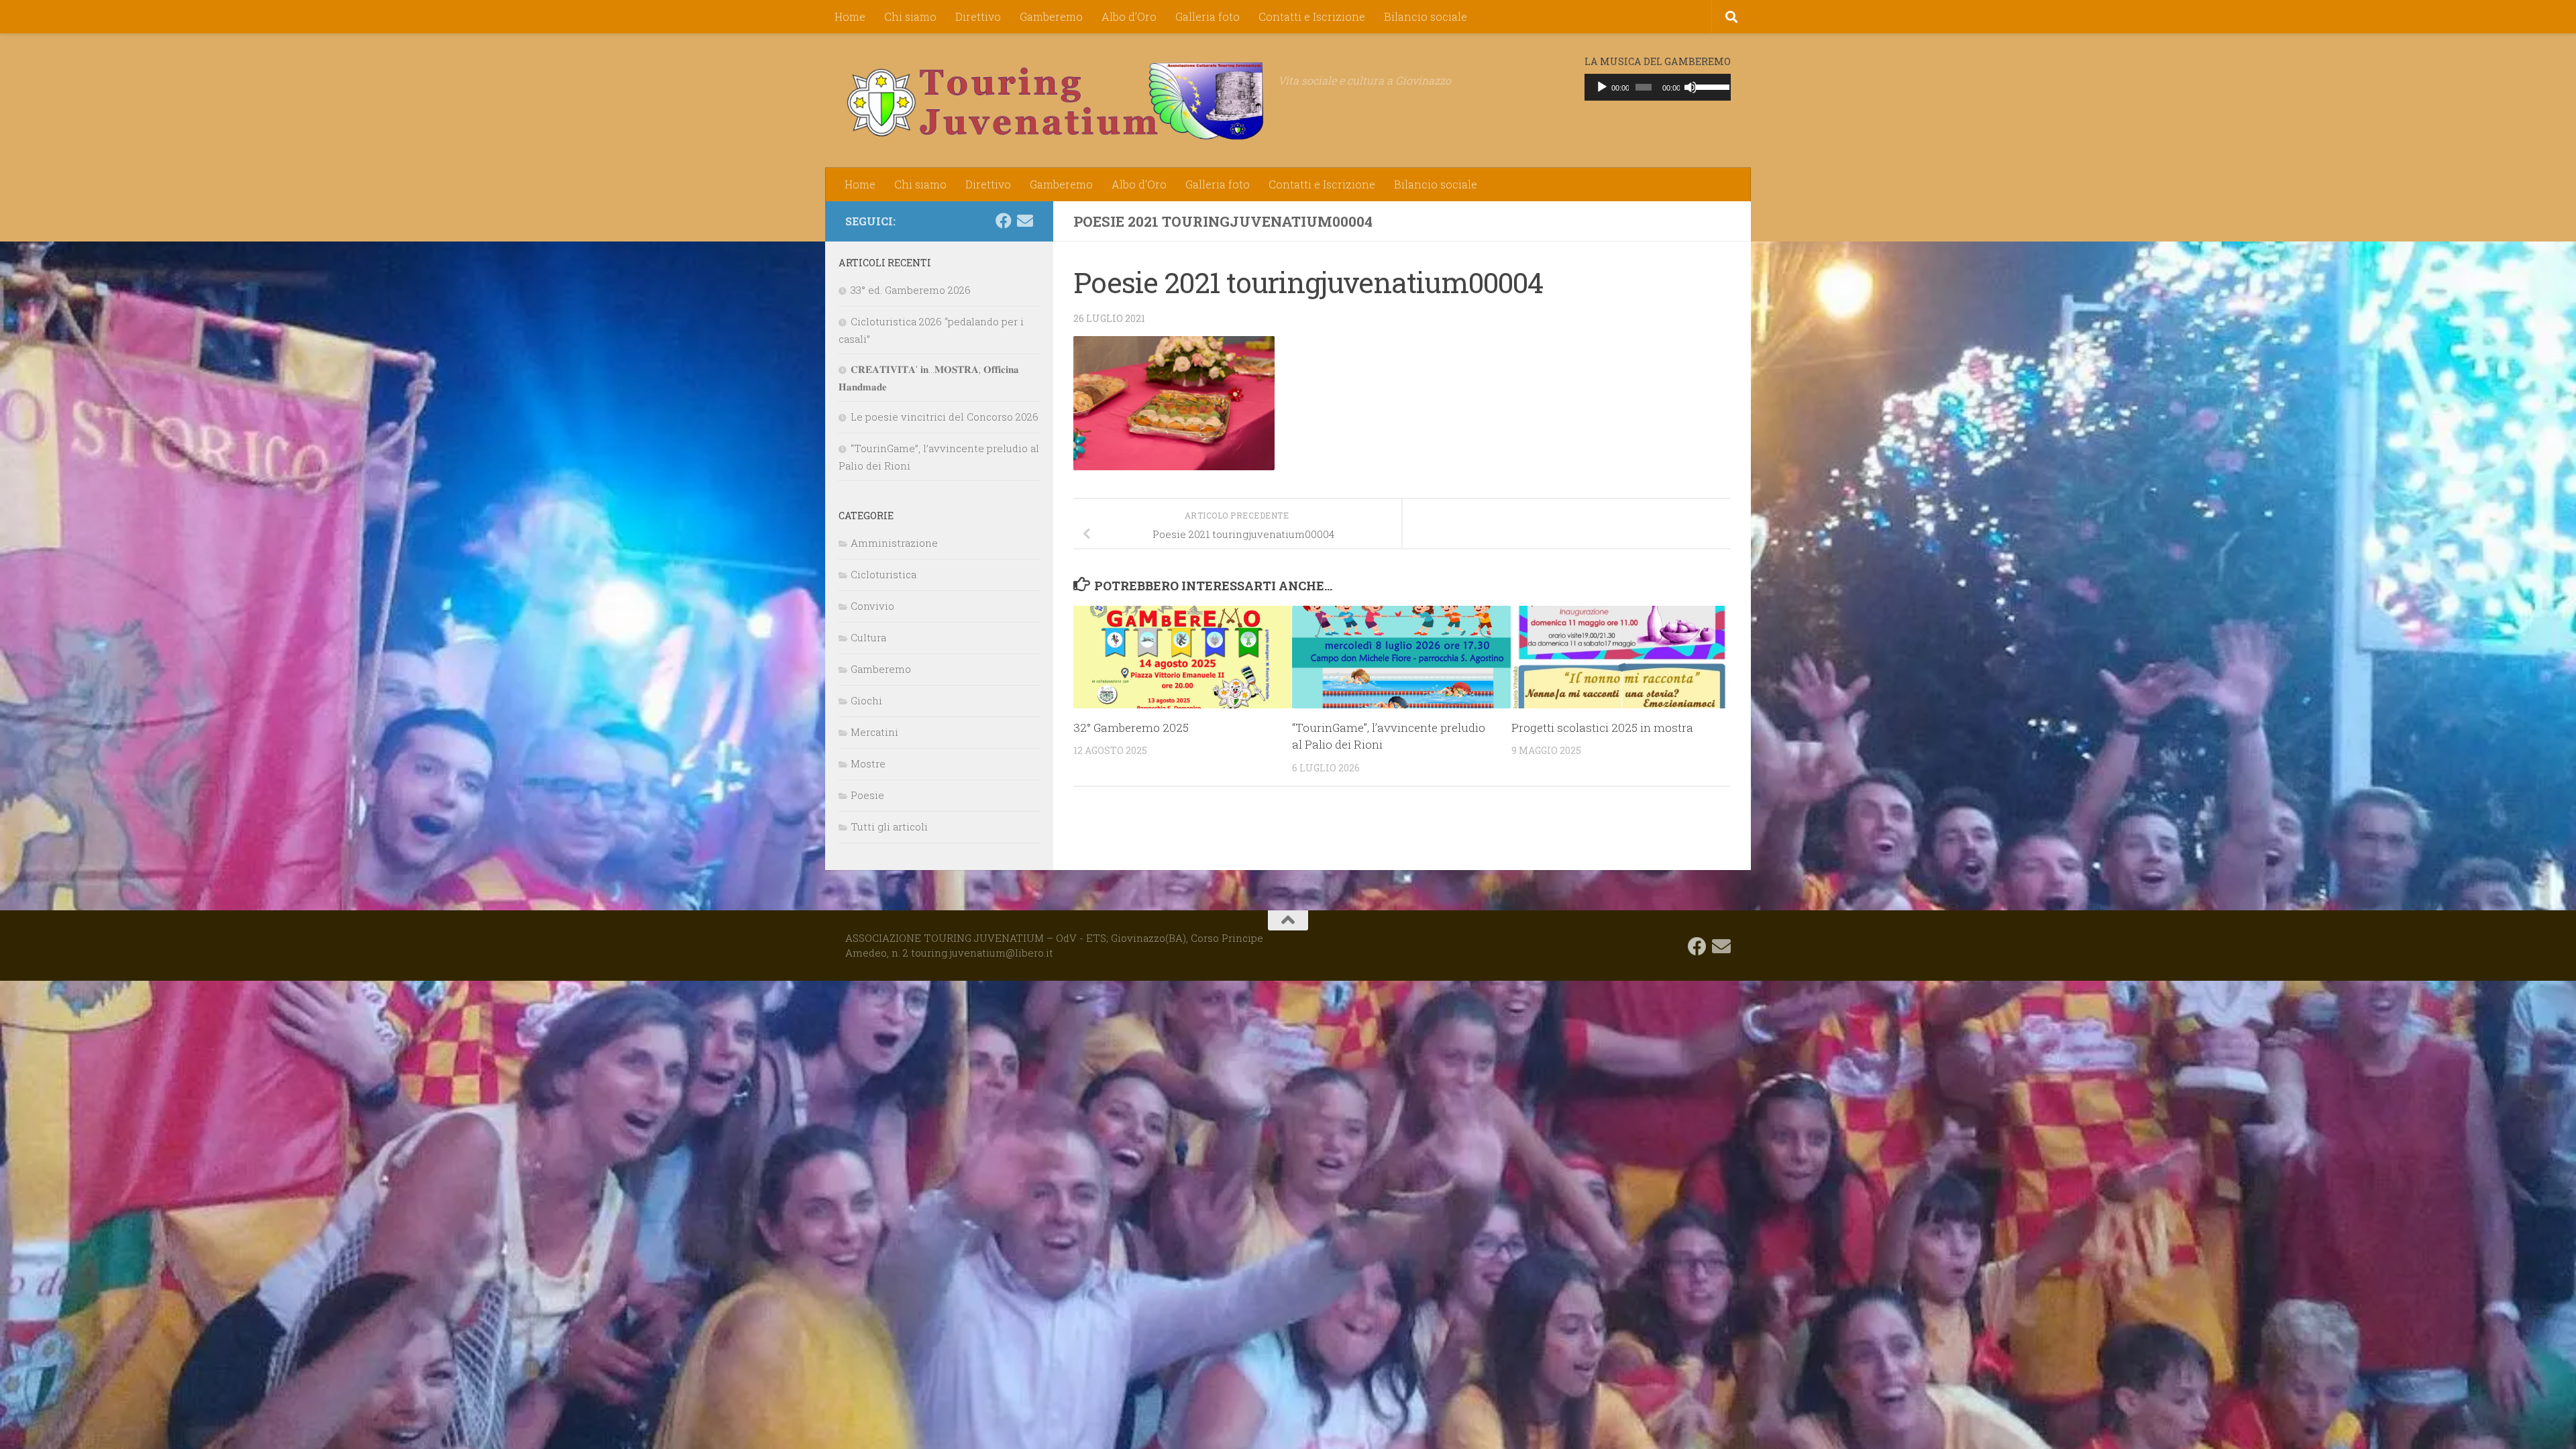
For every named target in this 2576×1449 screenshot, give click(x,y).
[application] (1658, 87)
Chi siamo (910, 16)
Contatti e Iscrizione (1312, 16)
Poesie (867, 795)
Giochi (866, 700)
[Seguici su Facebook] (1004, 221)
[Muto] (1690, 87)
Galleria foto (1207, 16)
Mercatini (874, 732)
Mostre (868, 763)
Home (850, 16)
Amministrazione (894, 543)
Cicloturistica (883, 574)
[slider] (1710, 86)
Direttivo (978, 16)
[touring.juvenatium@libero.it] (1025, 221)
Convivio (872, 606)
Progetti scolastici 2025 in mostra (1602, 728)
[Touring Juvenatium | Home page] (1055, 101)
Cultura (868, 637)
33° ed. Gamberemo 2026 (911, 290)
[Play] (1602, 87)
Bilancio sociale (1426, 16)
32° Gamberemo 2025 (1131, 728)
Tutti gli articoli (889, 826)
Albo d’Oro (1129, 16)
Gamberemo (1051, 16)
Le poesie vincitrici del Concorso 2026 (945, 417)
